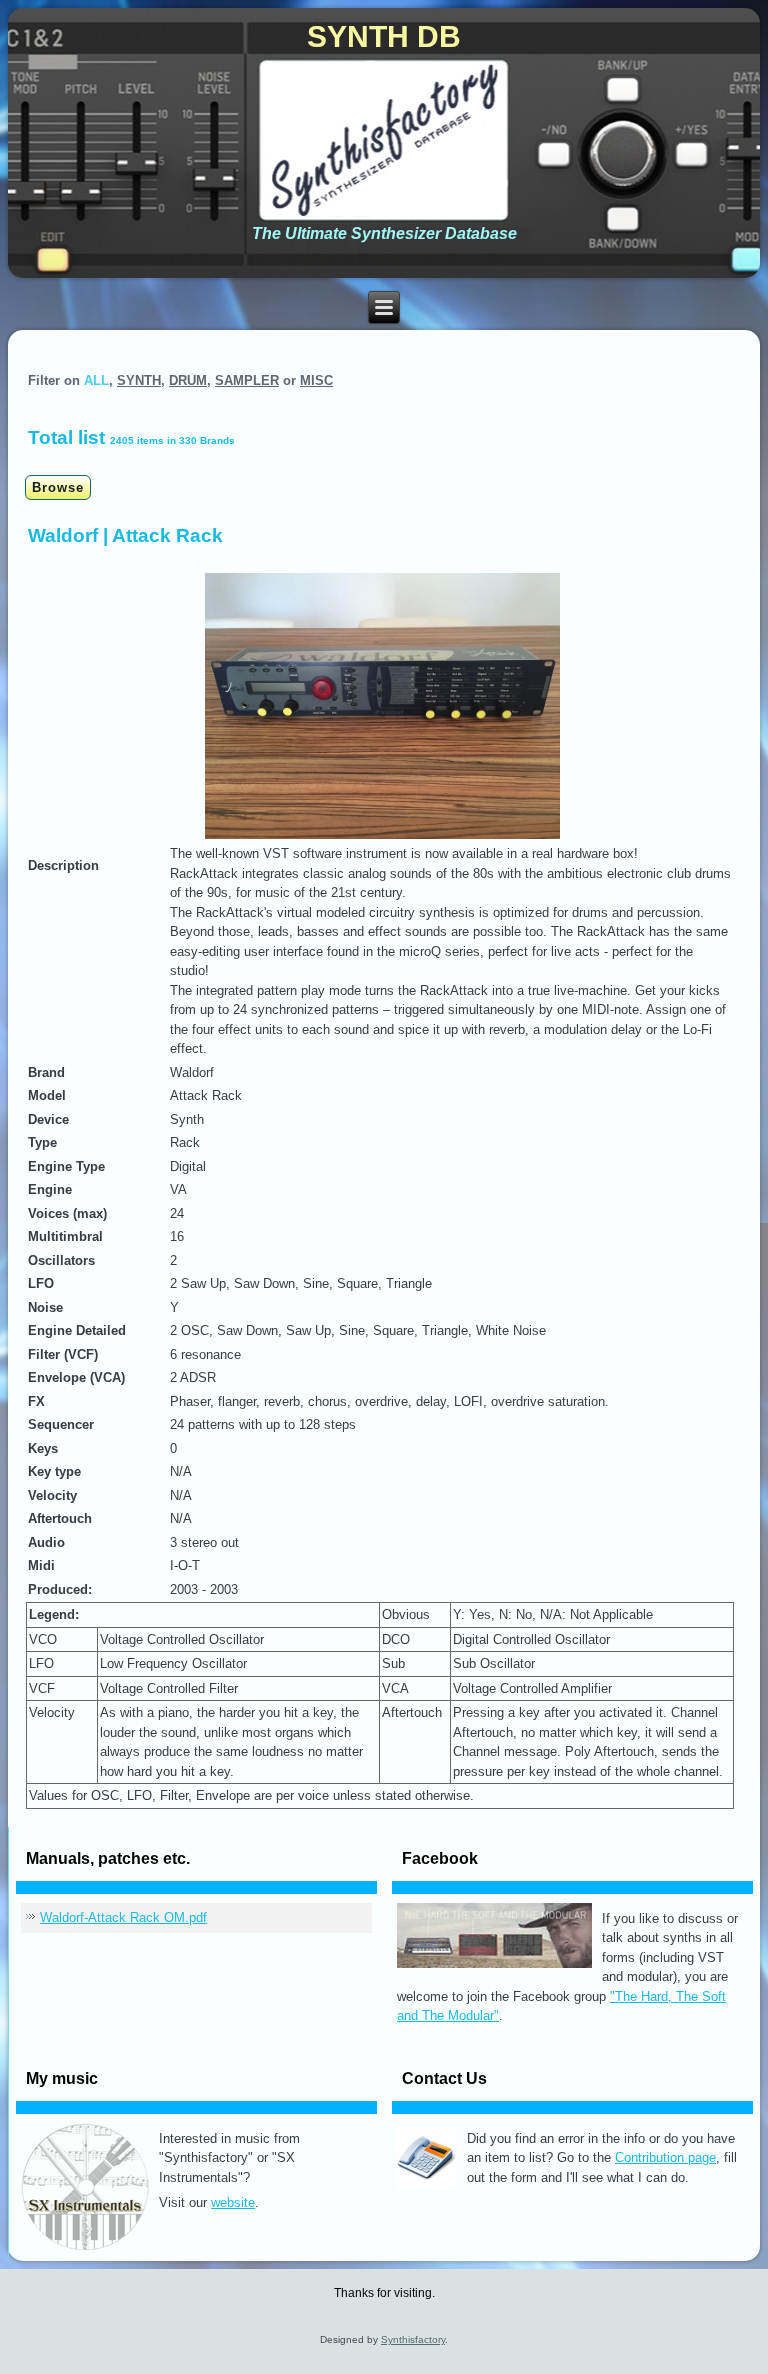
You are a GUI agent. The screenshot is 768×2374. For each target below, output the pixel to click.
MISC (316, 380)
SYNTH (139, 380)
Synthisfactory (413, 2339)
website (233, 2202)
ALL (96, 380)
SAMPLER (247, 380)
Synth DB (384, 36)
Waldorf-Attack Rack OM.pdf (123, 1917)
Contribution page (665, 2157)
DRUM (188, 380)
